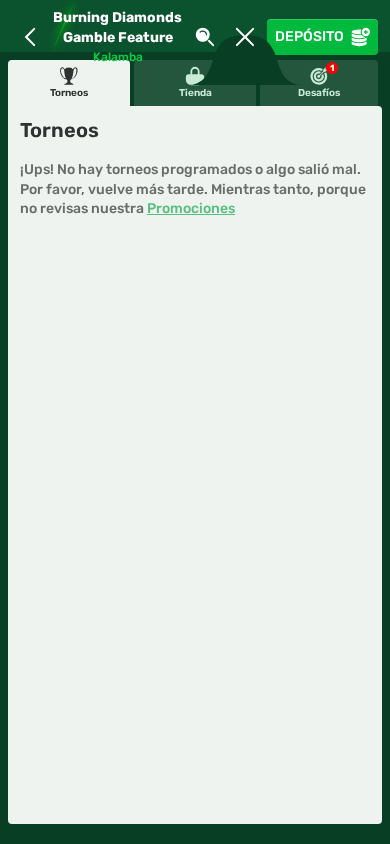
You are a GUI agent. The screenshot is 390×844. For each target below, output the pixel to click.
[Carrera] (245, 37)
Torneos (69, 93)
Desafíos (319, 81)
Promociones (191, 208)
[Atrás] (30, 37)
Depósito (309, 36)
